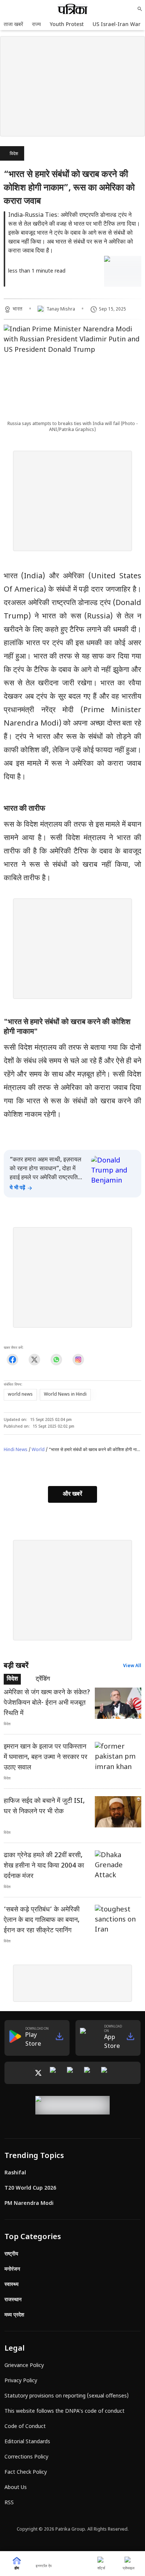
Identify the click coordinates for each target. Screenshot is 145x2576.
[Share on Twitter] (34, 1360)
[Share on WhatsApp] (56, 1360)
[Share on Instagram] (78, 1360)
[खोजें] (140, 9)
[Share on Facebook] (12, 1360)
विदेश (14, 154)
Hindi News (16, 1450)
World (38, 1450)
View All (132, 1666)
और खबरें (72, 1494)
